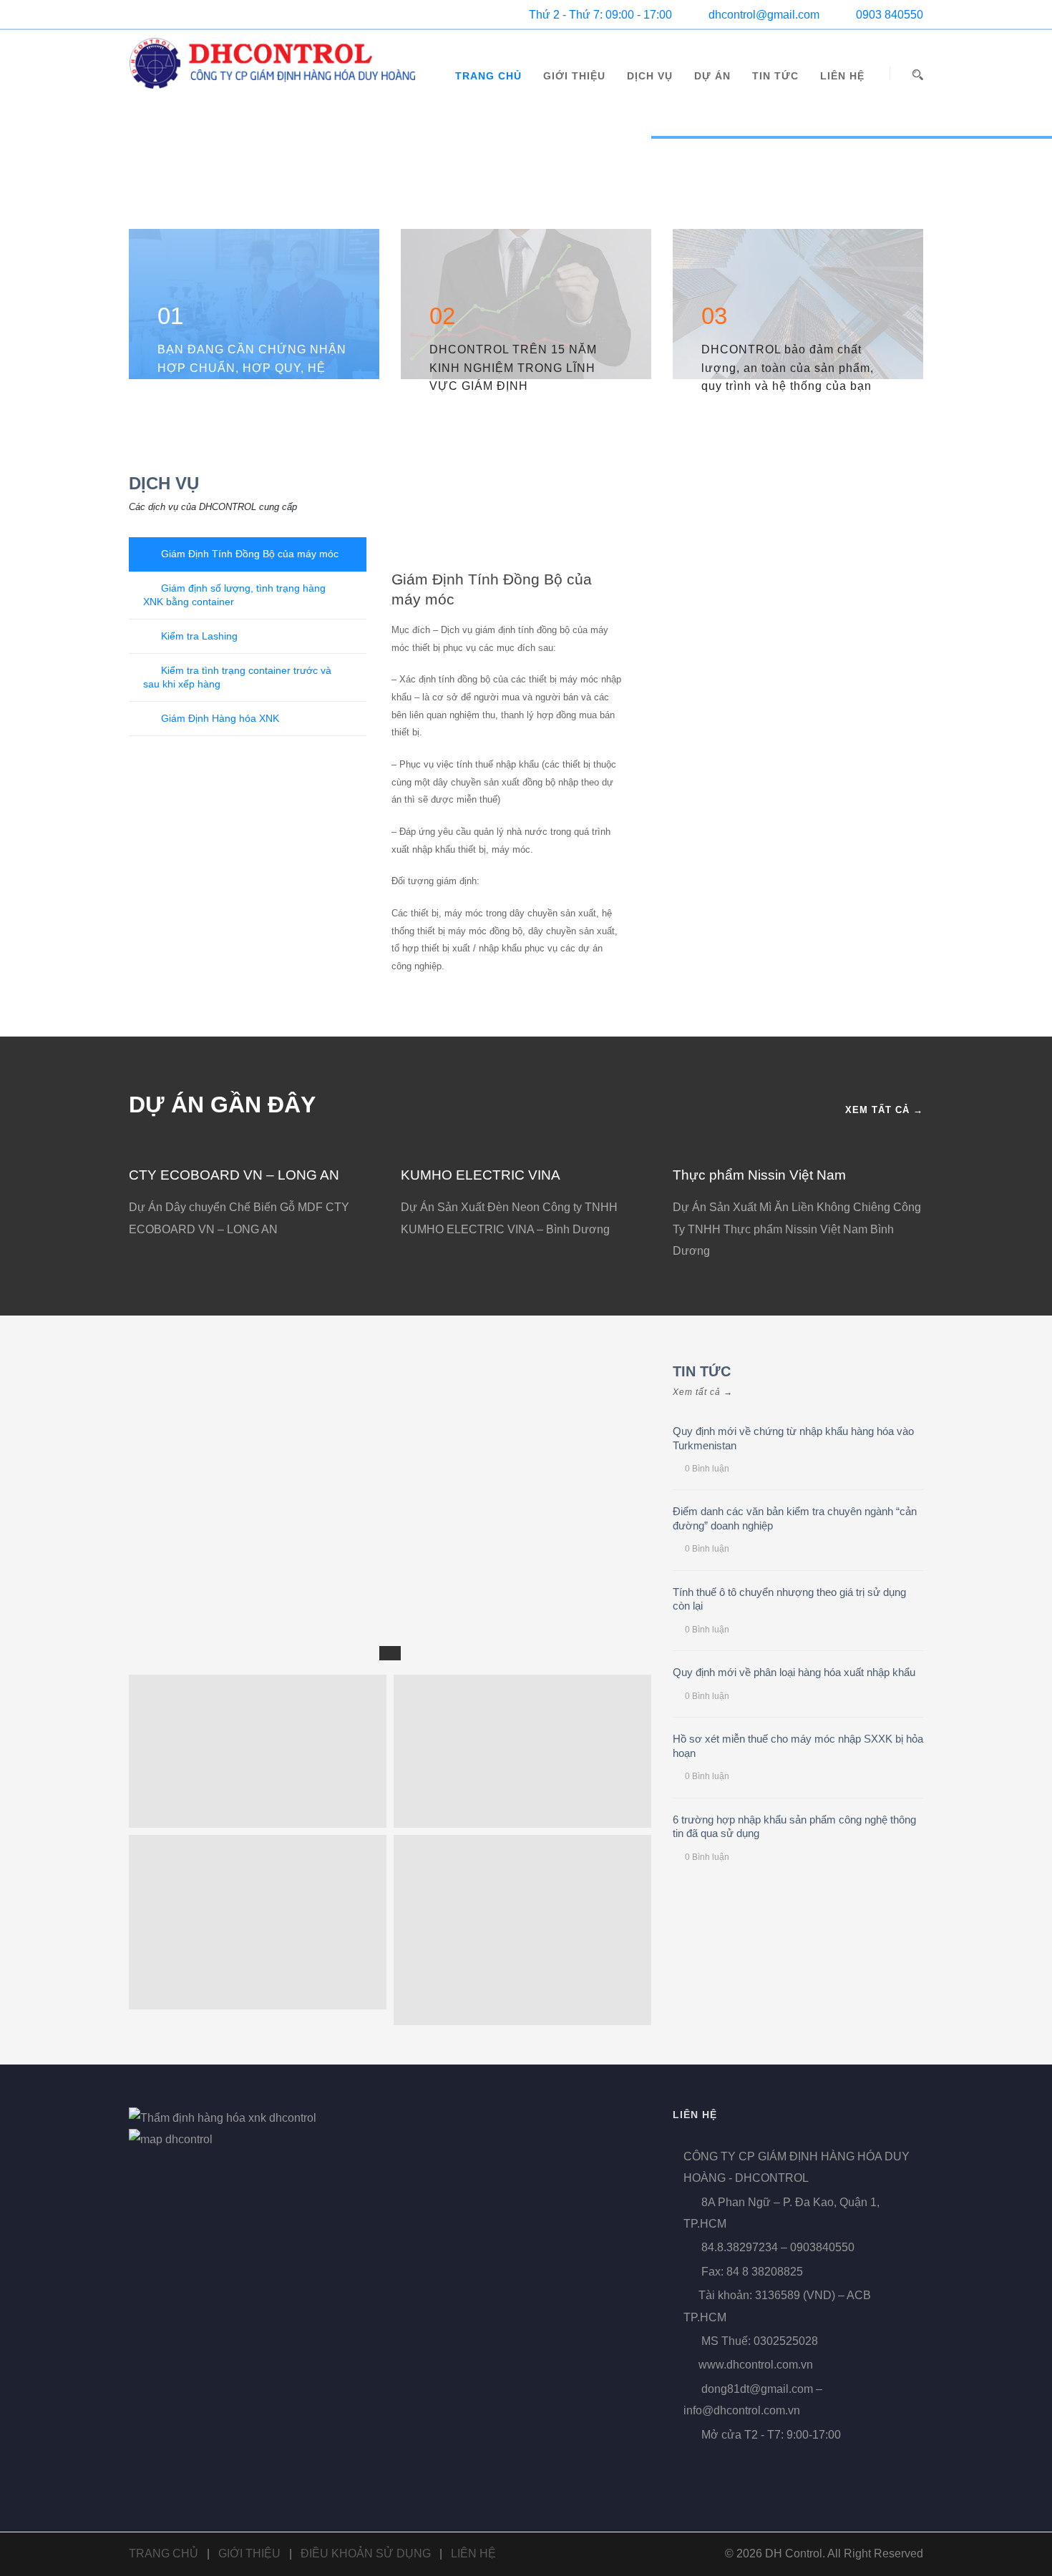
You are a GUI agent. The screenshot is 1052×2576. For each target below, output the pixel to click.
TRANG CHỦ (488, 76)
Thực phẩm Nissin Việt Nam (759, 1175)
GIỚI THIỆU (574, 76)
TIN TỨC (775, 76)
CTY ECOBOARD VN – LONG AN (234, 1175)
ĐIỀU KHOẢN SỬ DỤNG (366, 2553)
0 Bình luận (707, 1469)
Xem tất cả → (884, 1110)
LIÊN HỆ (842, 76)
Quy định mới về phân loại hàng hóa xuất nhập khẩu (794, 1672)
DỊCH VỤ (650, 76)
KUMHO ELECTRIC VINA (481, 1175)
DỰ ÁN (712, 76)
